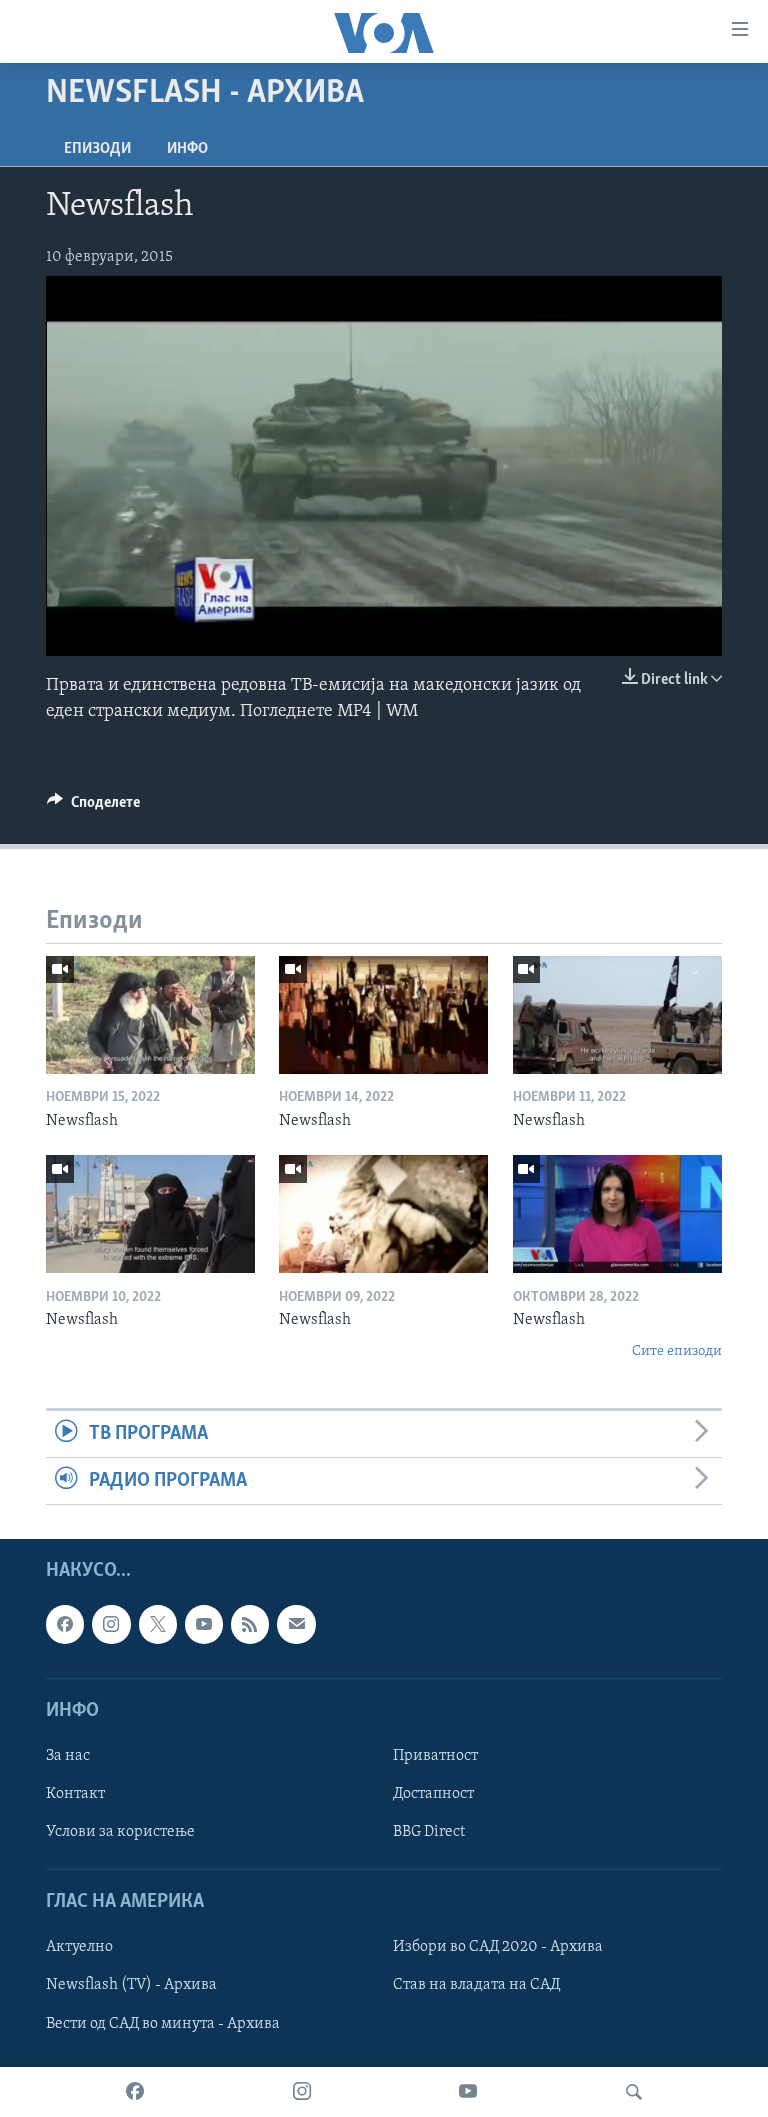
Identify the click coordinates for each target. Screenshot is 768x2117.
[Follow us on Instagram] (111, 1625)
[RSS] (250, 1625)
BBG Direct (429, 1832)
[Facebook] (135, 2092)
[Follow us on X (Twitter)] (158, 1625)
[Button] (93, 807)
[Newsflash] (150, 1015)
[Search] (634, 2092)
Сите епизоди (677, 1351)
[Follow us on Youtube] (204, 1625)
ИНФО (187, 149)
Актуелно (79, 1948)
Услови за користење (120, 1832)
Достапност (433, 1794)
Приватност (435, 1756)
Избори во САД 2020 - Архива (498, 1948)
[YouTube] (468, 2092)
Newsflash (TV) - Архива (131, 1986)
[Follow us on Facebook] (65, 1625)
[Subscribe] (296, 1625)
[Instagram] (302, 2092)
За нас (68, 1756)
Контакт (75, 1794)
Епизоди (97, 149)
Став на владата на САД (476, 1986)
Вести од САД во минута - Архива (163, 2024)
